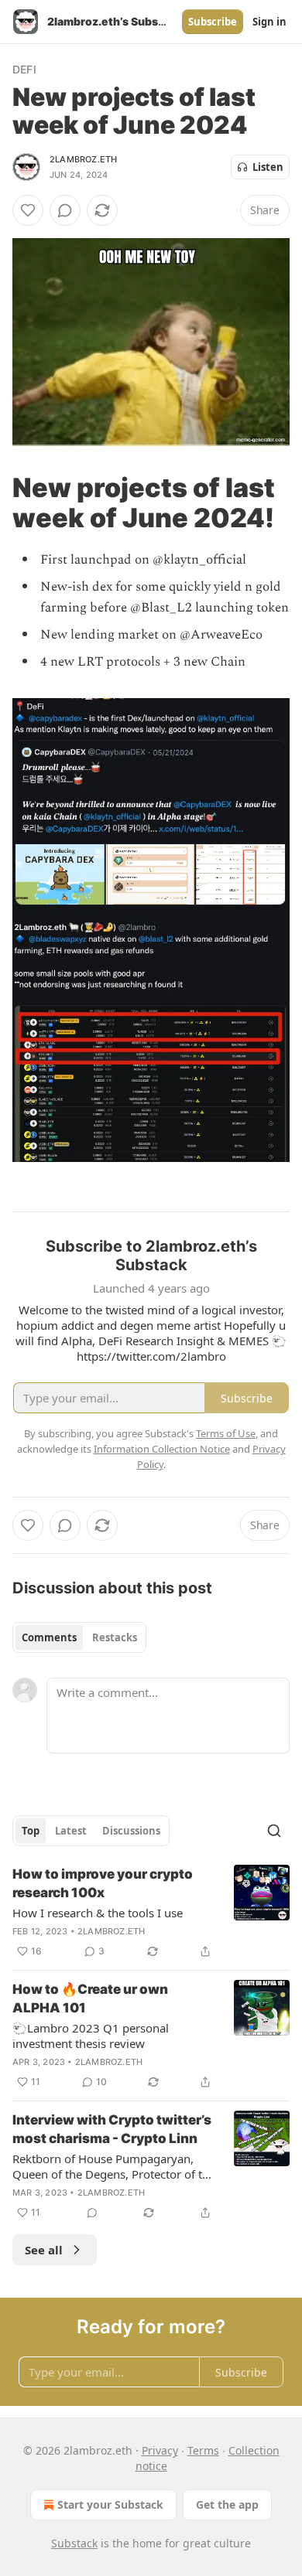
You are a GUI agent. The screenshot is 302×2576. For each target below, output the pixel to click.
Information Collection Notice (162, 1449)
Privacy (160, 2450)
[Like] (28, 210)
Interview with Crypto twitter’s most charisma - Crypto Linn (112, 2129)
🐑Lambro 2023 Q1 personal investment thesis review (91, 2036)
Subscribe (213, 22)
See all (44, 2250)
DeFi (24, 69)
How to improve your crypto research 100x (103, 1883)
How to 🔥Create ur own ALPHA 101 (90, 1998)
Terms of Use (226, 1433)
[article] (151, 1913)
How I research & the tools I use (98, 1913)
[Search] (274, 1831)
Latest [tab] (71, 1831)
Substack (74, 2543)
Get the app (227, 2504)
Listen (268, 167)
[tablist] (79, 1637)
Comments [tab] (49, 1637)
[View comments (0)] (65, 210)
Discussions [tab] (131, 1831)
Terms (203, 2450)
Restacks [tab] (115, 1637)
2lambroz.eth (83, 159)
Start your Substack (110, 2504)
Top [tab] (31, 1831)
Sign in (269, 22)
